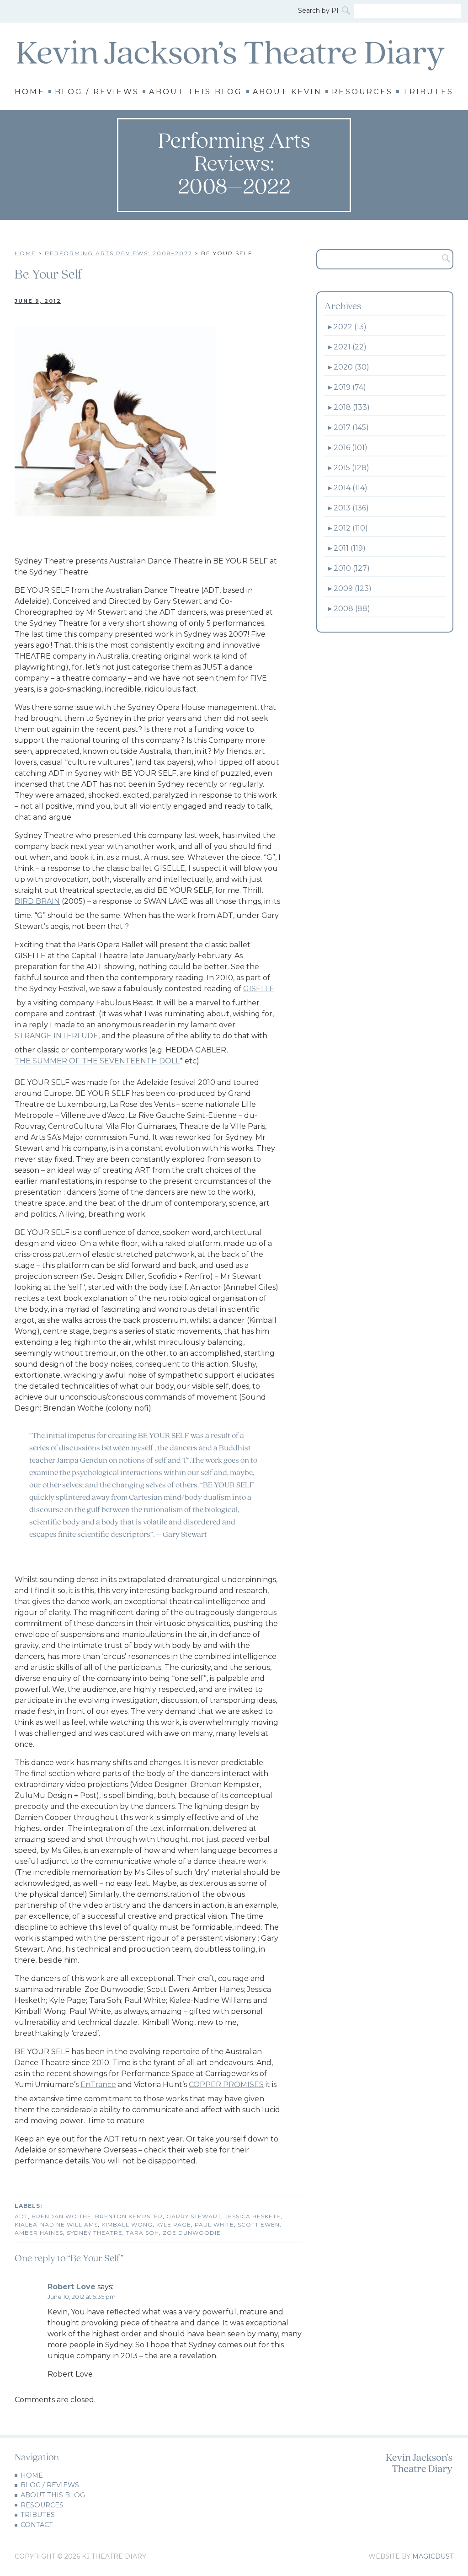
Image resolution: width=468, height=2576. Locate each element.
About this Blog (196, 92)
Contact (37, 2525)
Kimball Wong (127, 2224)
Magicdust (433, 2556)
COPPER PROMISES (226, 2085)
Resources (362, 92)
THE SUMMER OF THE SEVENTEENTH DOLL (97, 1061)
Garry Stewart (194, 2216)
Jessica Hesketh (253, 2216)
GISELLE (259, 989)
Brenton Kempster (129, 2216)
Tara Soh (143, 2233)
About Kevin (287, 92)
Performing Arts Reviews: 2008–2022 (119, 253)
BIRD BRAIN (37, 901)
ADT (21, 2216)
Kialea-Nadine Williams (56, 2224)
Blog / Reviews (97, 92)
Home (30, 92)
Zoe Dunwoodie (192, 2233)
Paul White (214, 2224)
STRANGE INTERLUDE (56, 1036)
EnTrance (98, 2085)
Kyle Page (174, 2224)
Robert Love (72, 2287)
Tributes (428, 92)
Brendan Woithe (61, 2216)
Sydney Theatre (95, 2233)
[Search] (347, 11)
